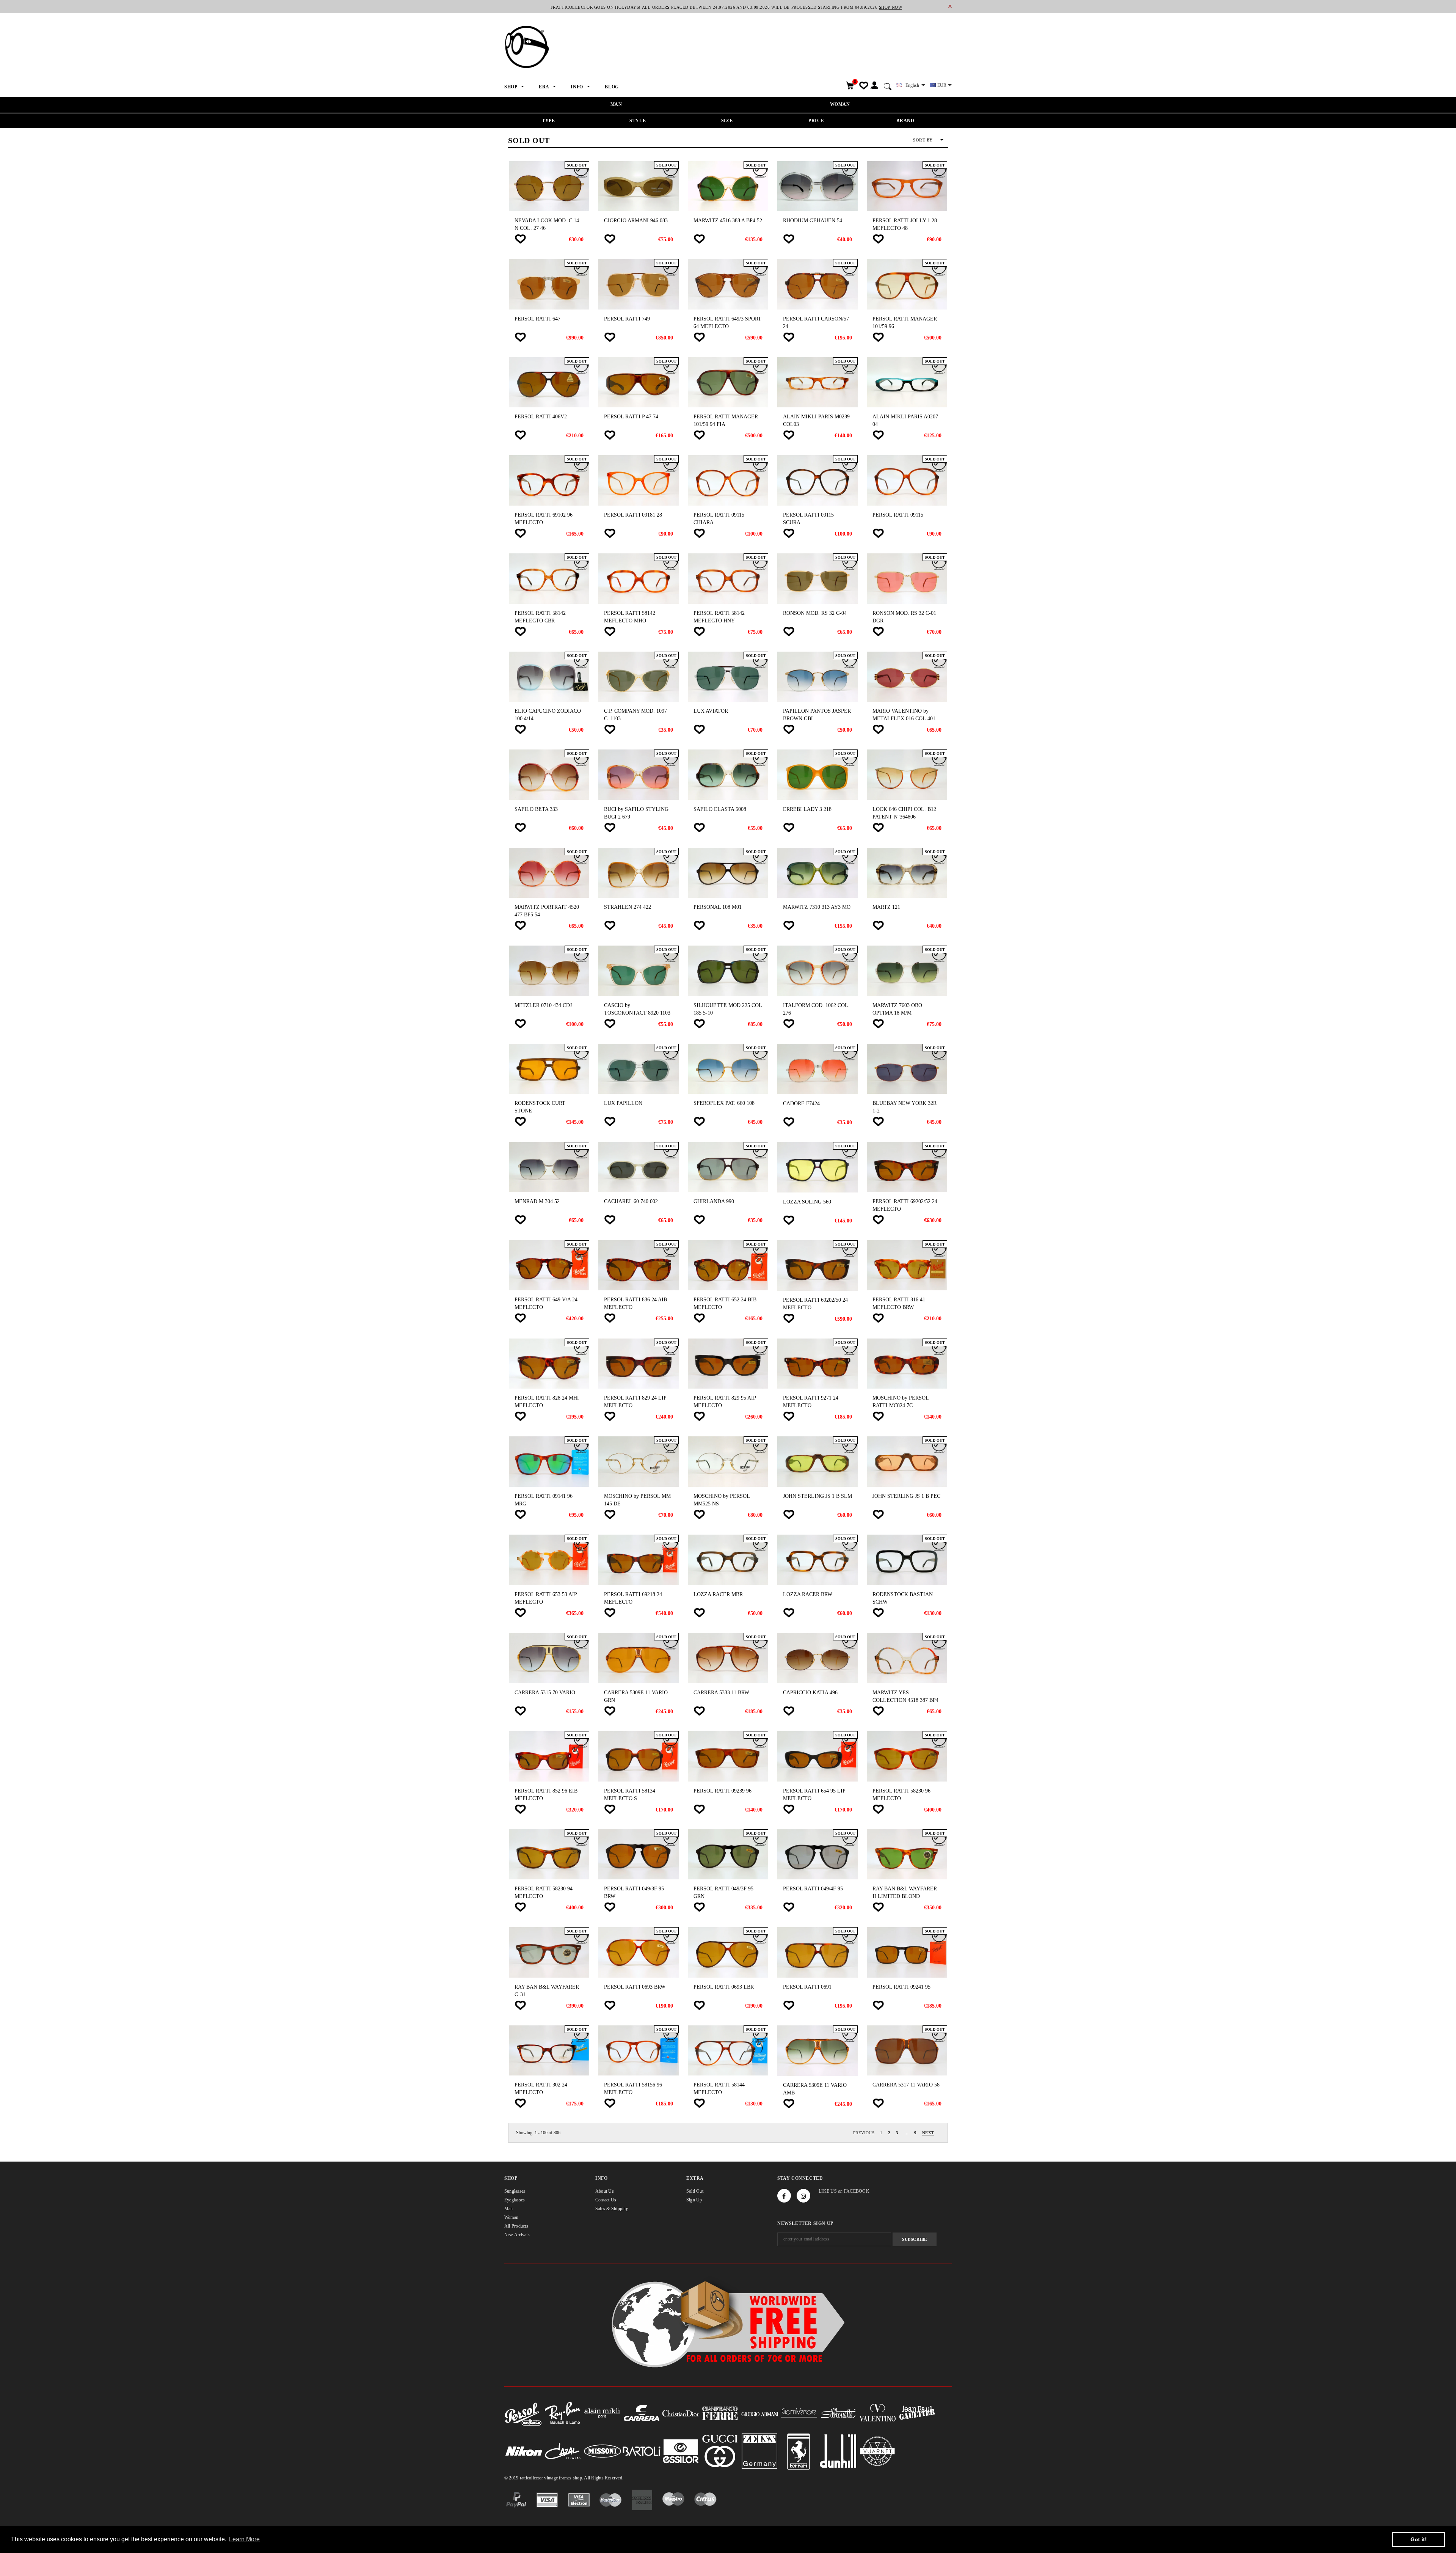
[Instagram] (803, 2196)
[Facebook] (784, 2196)
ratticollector (531, 2478)
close (950, 6)
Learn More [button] (244, 2539)
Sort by (923, 140)
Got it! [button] (1419, 2539)
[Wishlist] (520, 239)
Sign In (874, 86)
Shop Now (890, 7)
